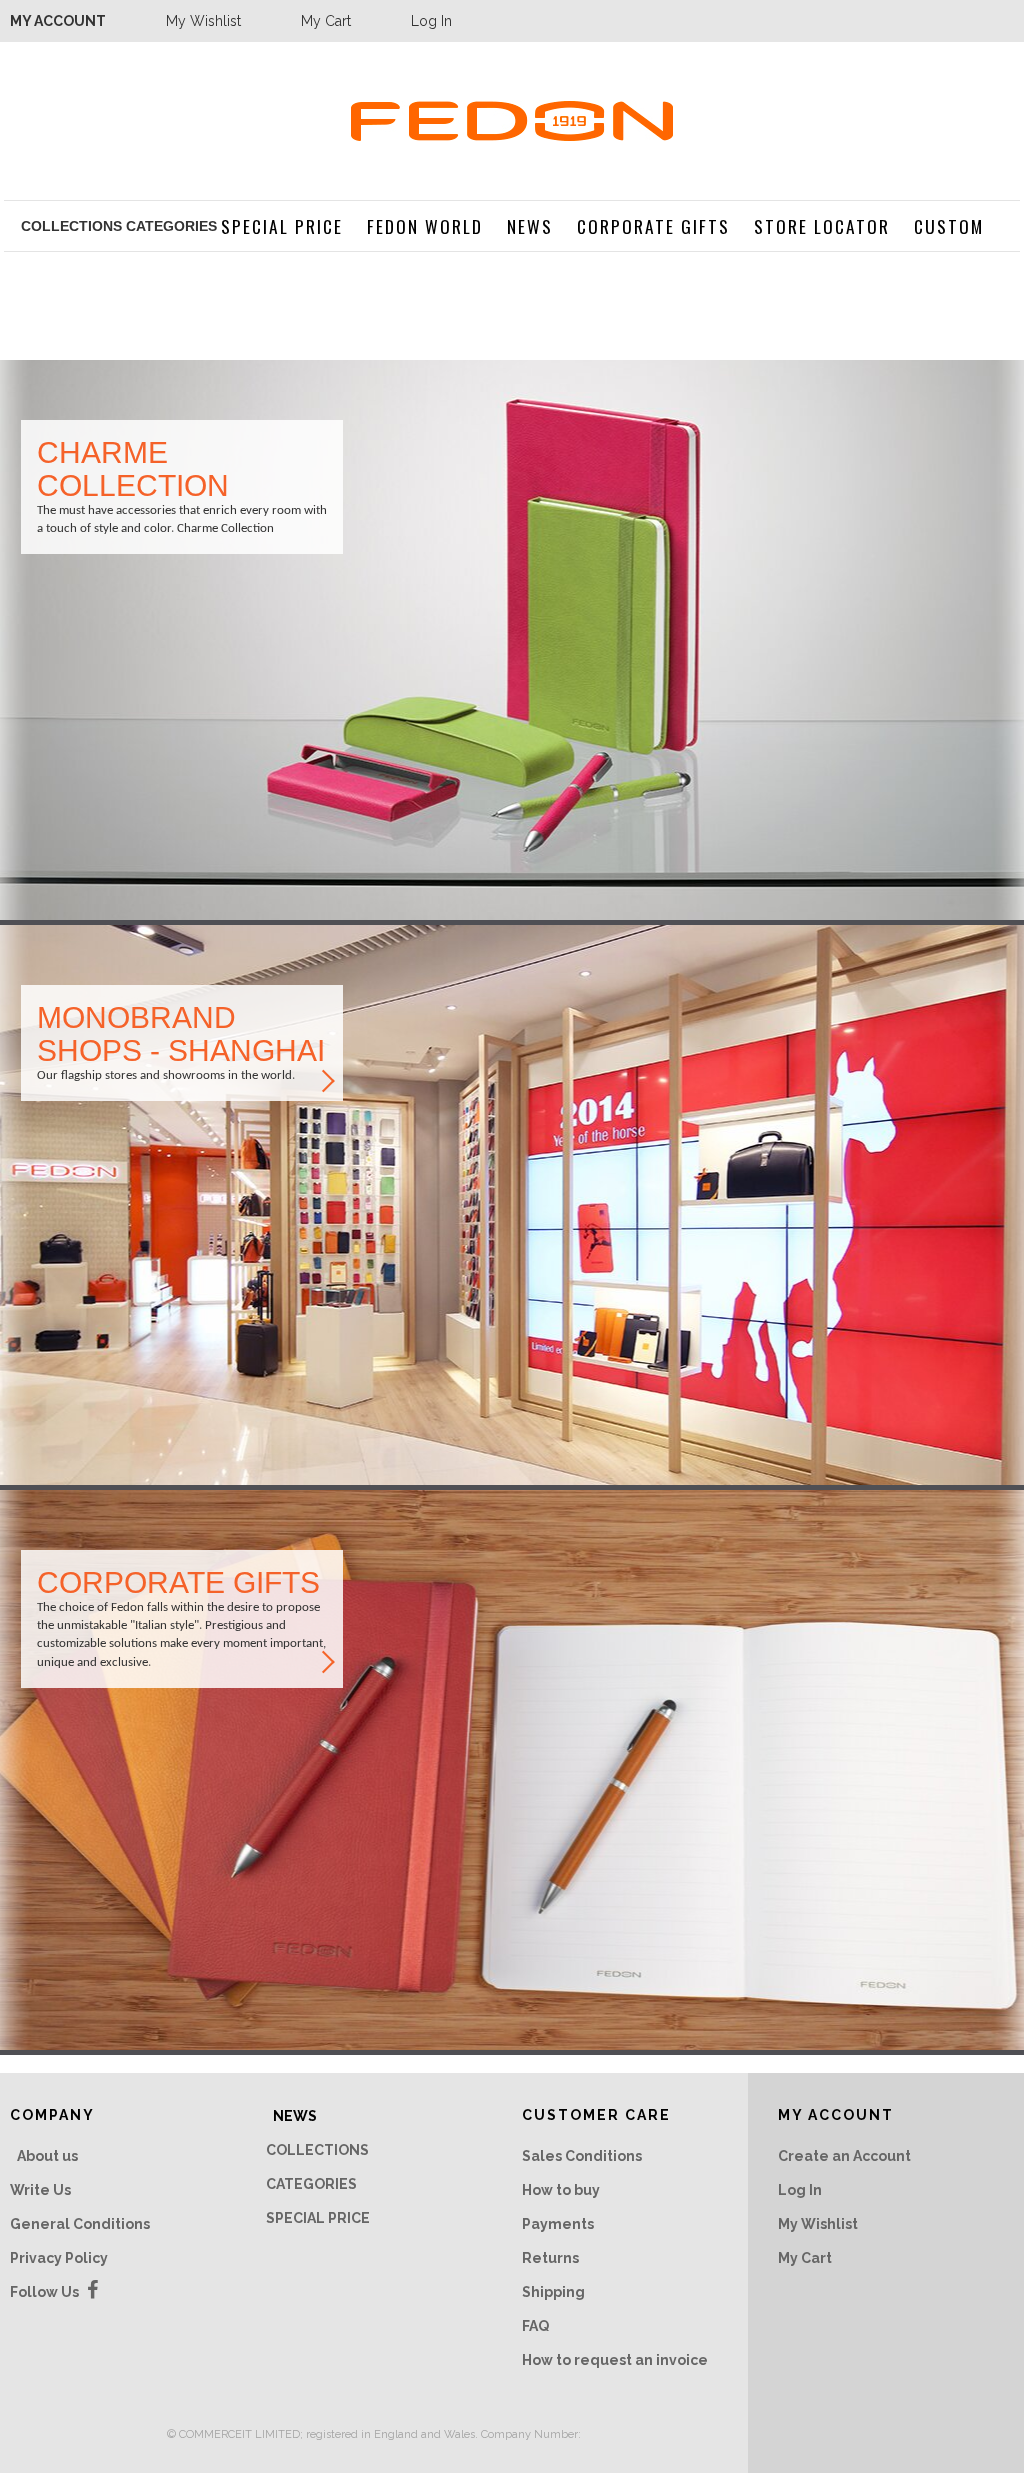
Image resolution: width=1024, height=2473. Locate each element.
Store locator (182, 1043)
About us (47, 2156)
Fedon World (425, 226)
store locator (822, 226)
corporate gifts (653, 226)
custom (949, 226)
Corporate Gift (182, 1619)
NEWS (530, 226)
